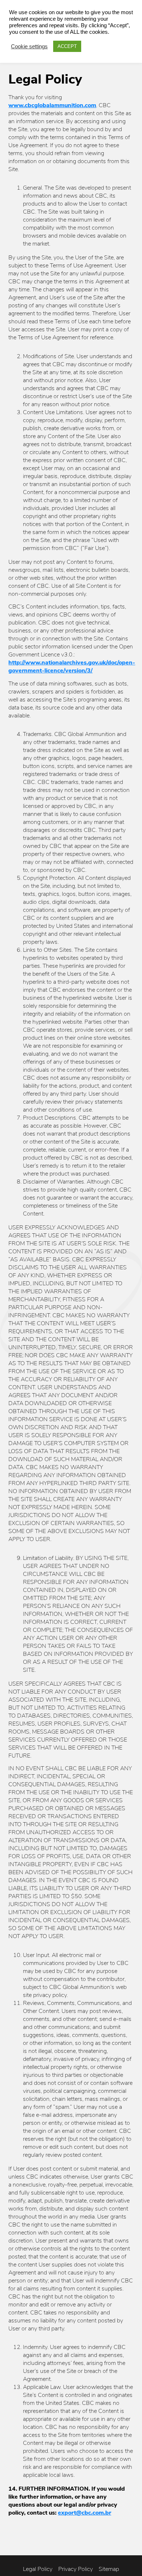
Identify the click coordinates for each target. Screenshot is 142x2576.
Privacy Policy (76, 2569)
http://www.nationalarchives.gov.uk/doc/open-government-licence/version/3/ (72, 667)
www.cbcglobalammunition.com (52, 105)
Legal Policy (38, 2569)
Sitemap (109, 2569)
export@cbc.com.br (84, 2513)
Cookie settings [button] (29, 46)
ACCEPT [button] (67, 46)
